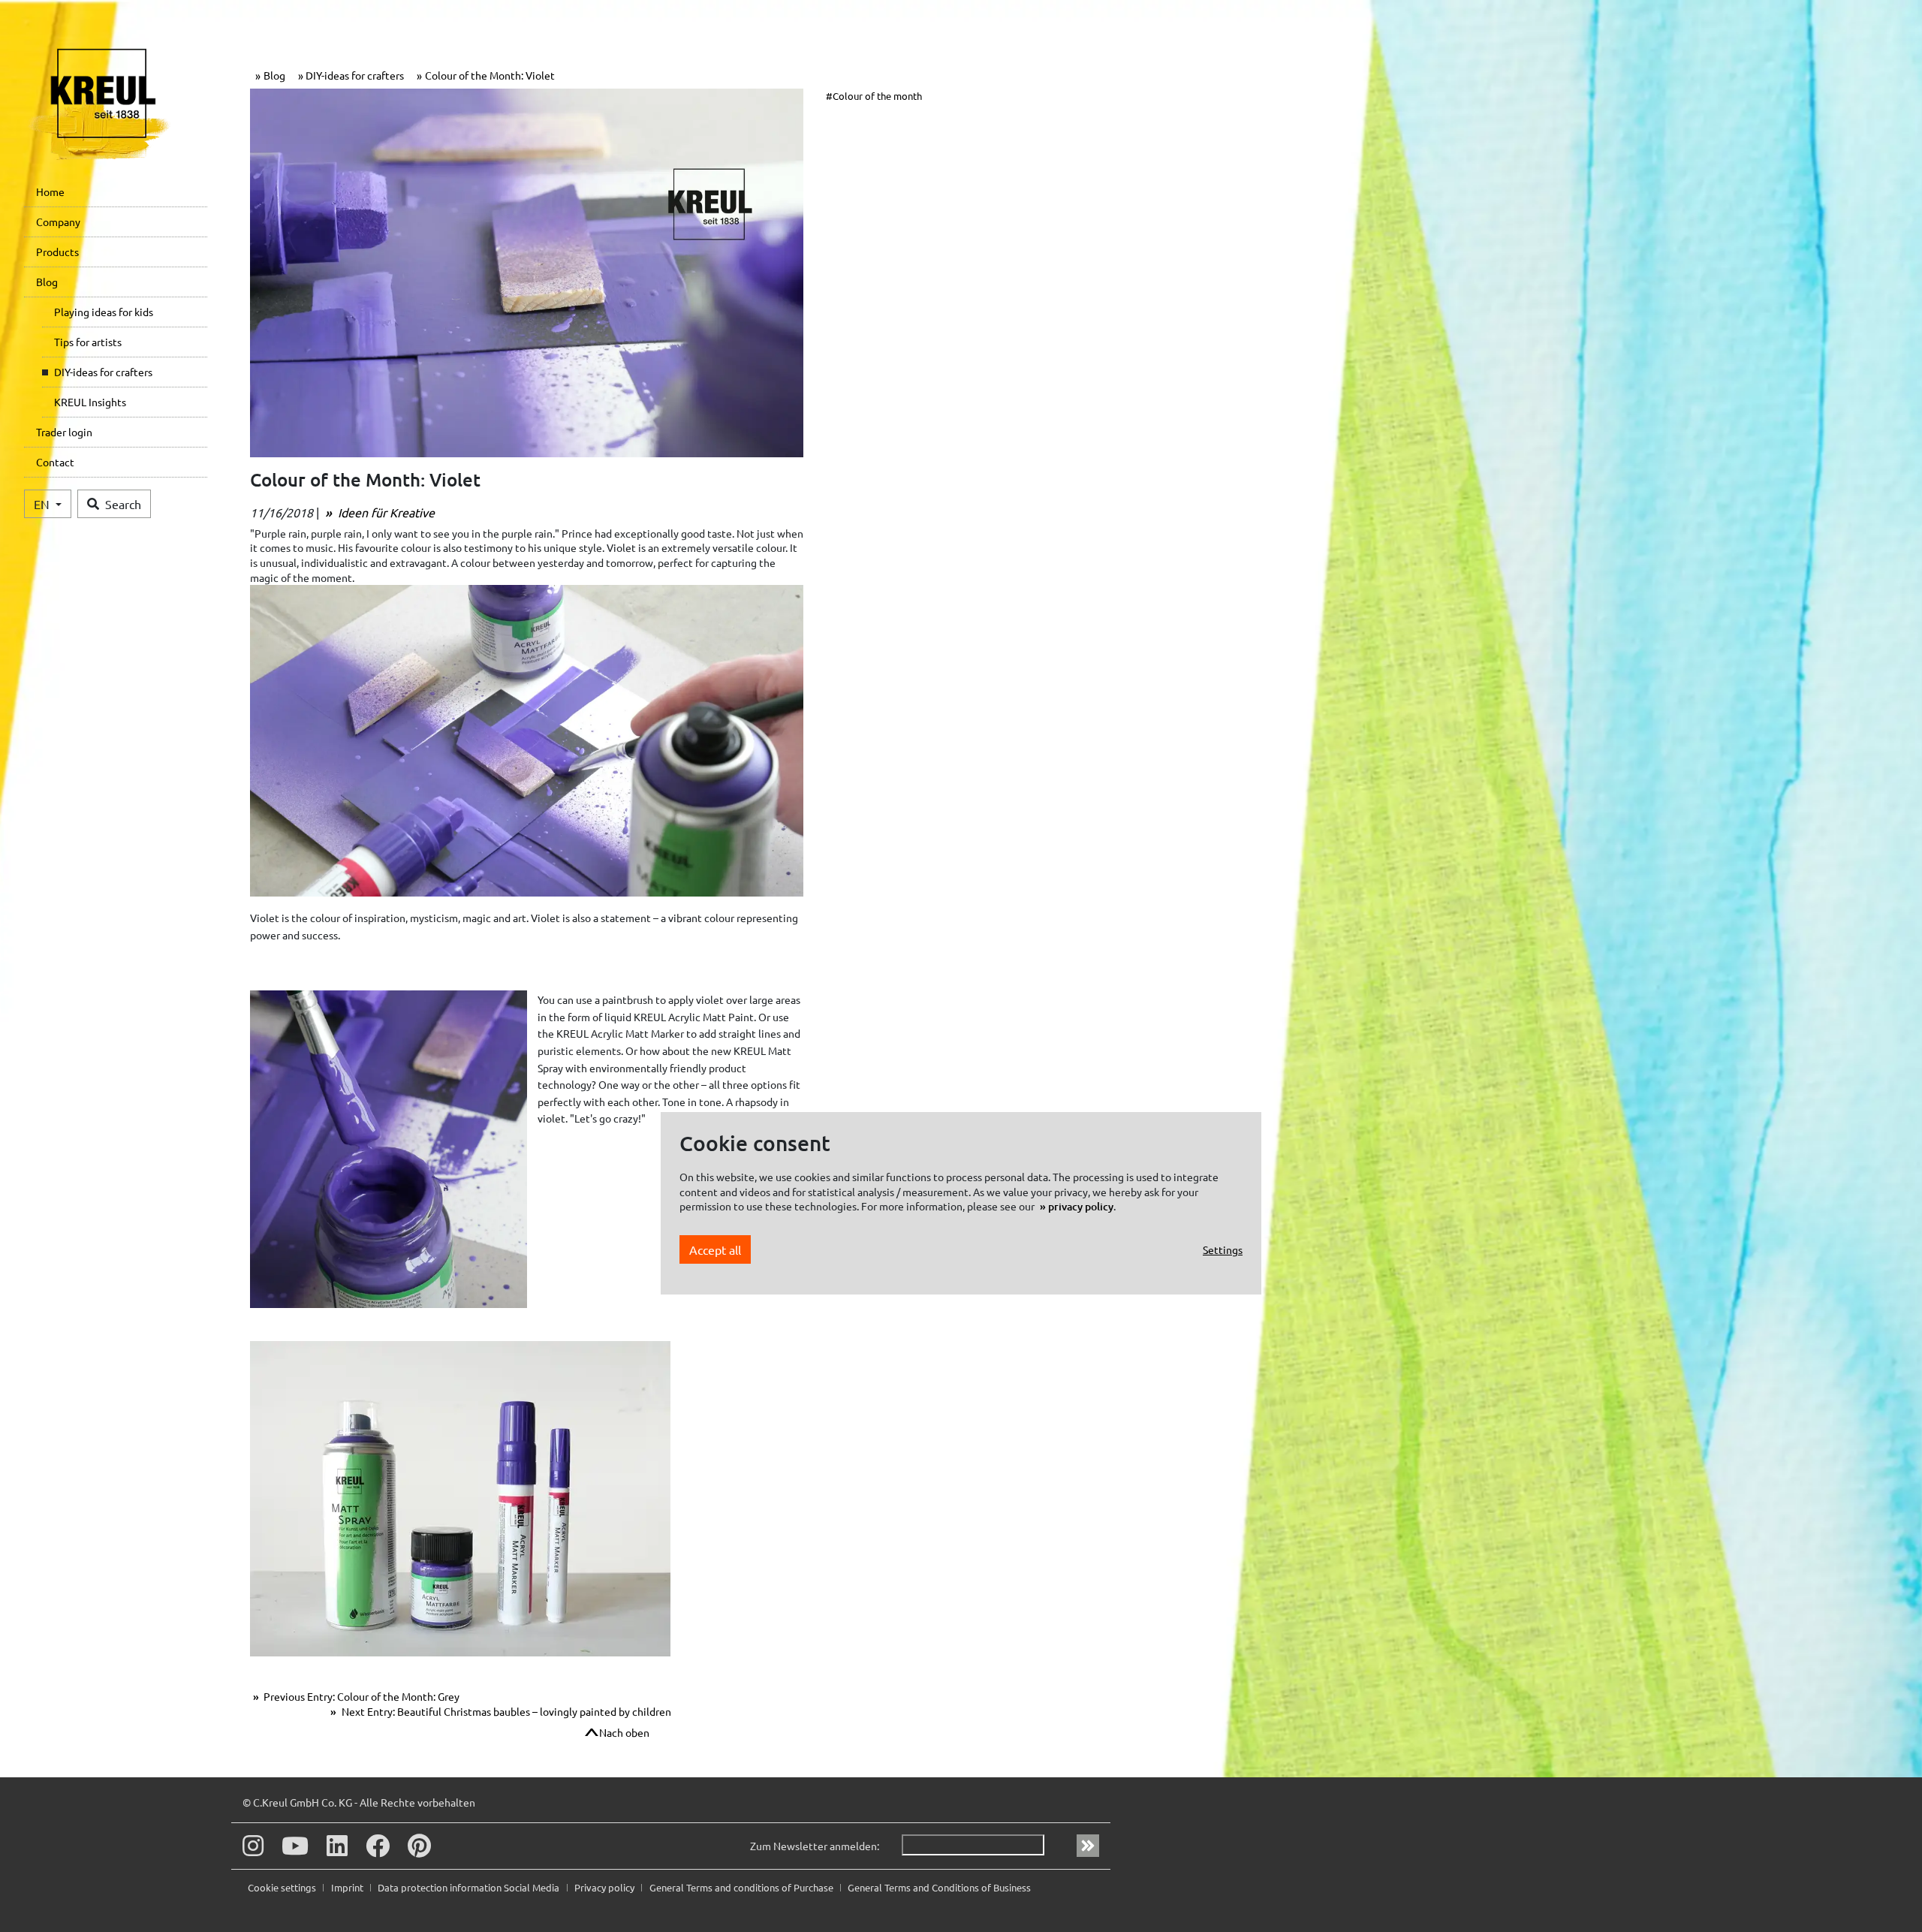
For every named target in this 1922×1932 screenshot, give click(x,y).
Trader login (64, 432)
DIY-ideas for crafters (103, 372)
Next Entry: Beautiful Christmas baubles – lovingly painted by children (505, 1711)
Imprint (348, 1887)
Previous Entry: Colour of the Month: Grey (360, 1696)
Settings (1223, 1249)
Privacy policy (606, 1887)
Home (50, 191)
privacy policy (1081, 1206)
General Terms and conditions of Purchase (743, 1887)
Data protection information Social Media (470, 1887)
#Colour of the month (874, 96)
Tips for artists (88, 342)
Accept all (715, 1249)
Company (58, 222)
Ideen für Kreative (385, 512)
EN (43, 504)
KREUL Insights (90, 402)
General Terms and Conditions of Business (939, 1887)
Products (57, 252)
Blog (47, 282)
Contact (55, 462)
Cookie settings (283, 1887)
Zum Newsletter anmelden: (815, 1846)
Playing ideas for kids (104, 312)
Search (123, 504)
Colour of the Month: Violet (490, 75)
